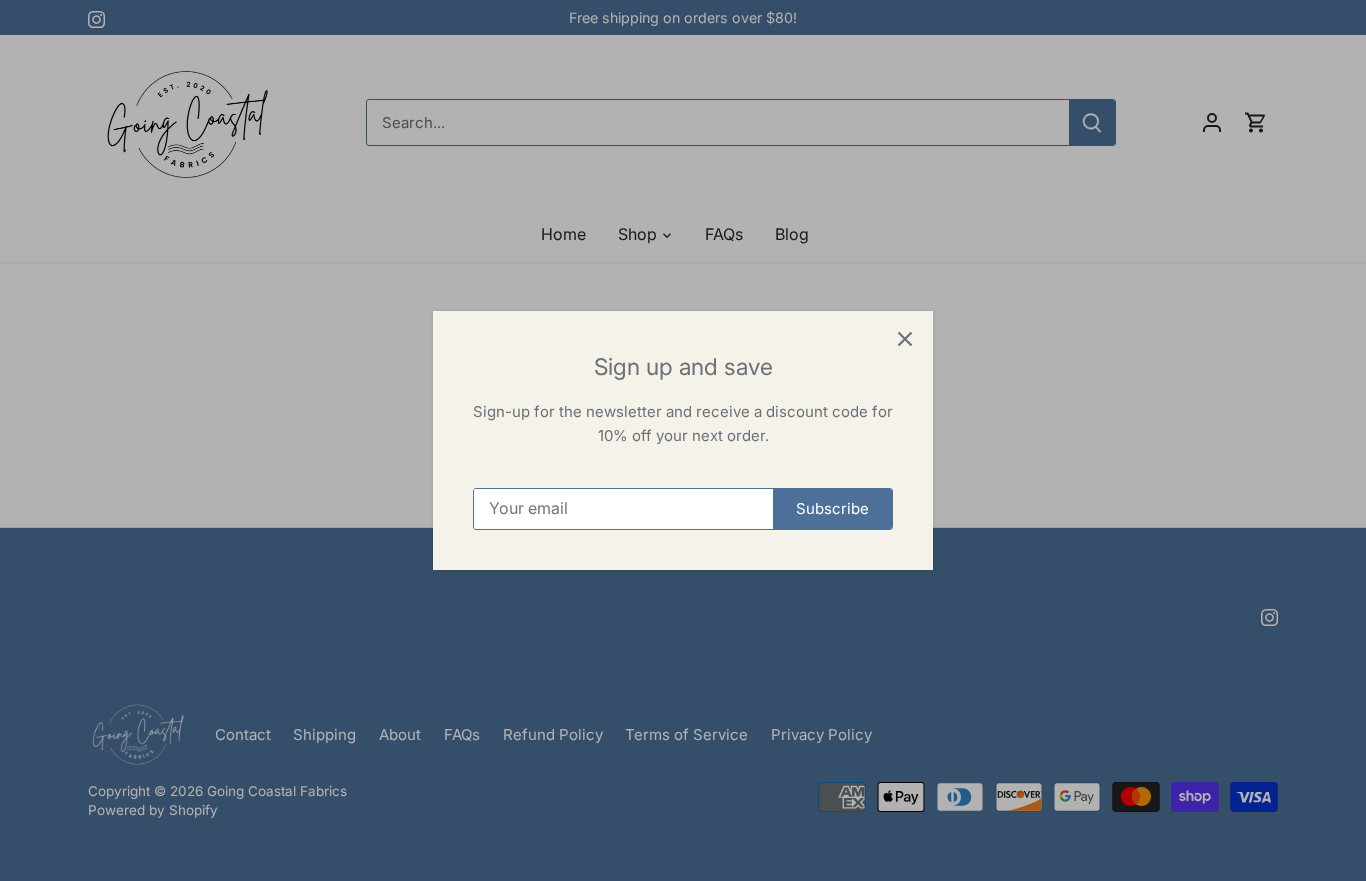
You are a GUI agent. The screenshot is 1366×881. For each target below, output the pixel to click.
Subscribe (832, 508)
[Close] (905, 339)
